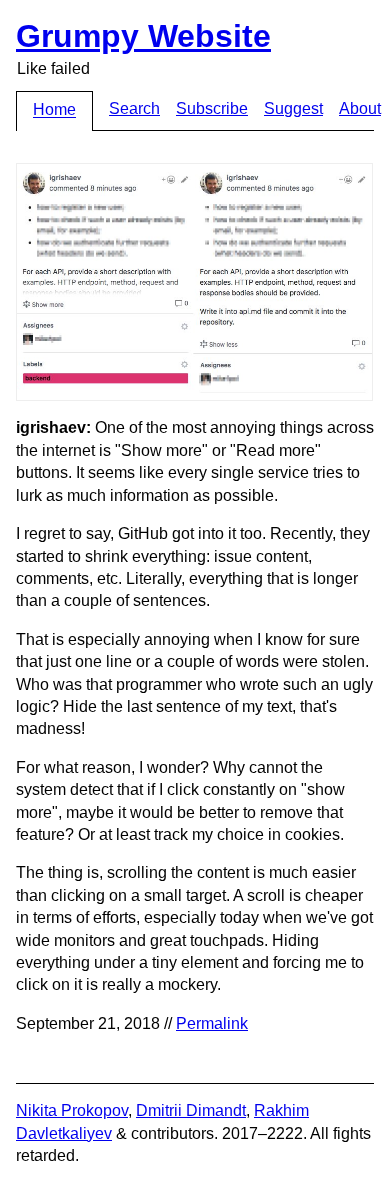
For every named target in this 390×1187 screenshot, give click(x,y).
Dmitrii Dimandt (191, 1110)
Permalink (212, 1023)
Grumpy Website (143, 36)
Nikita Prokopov (72, 1110)
